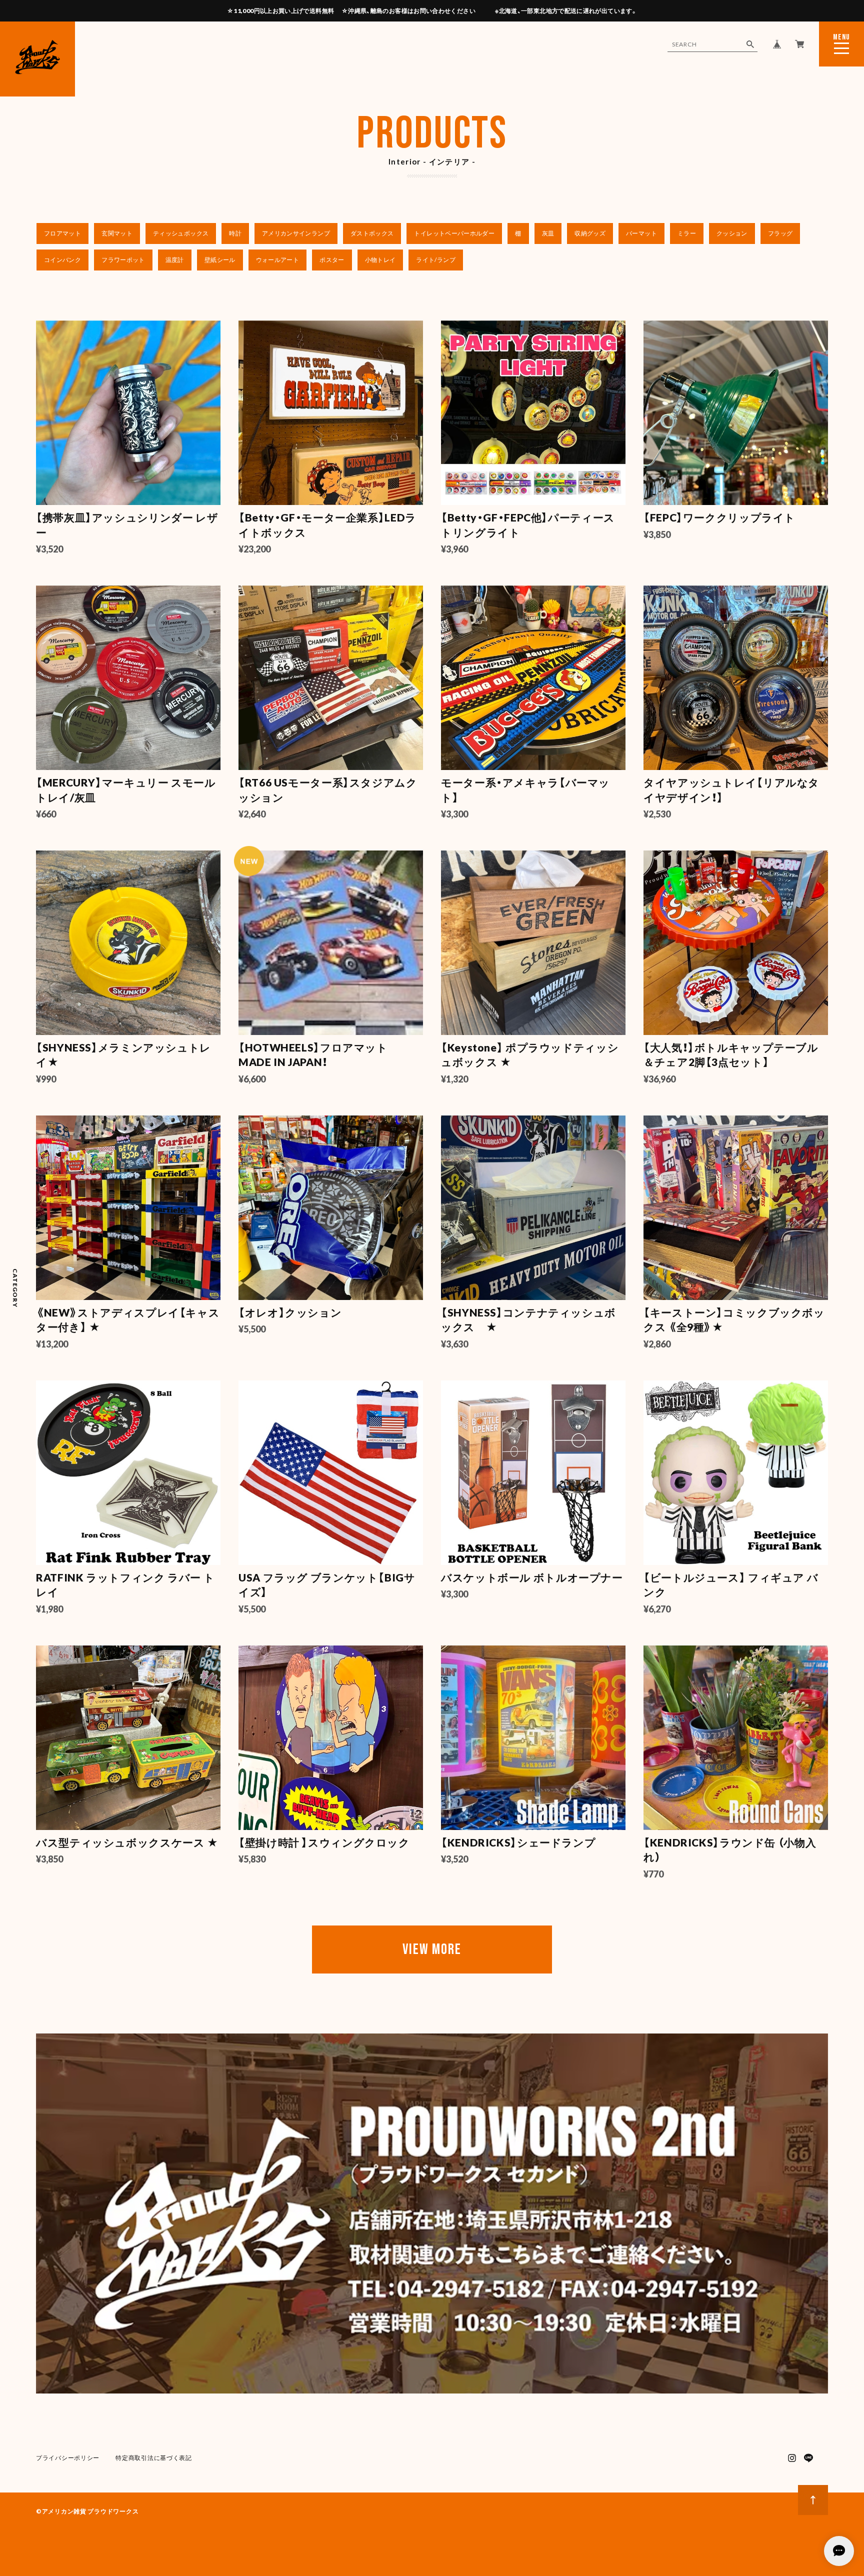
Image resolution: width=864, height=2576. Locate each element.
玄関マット (117, 233)
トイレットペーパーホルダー (454, 233)
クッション (732, 233)
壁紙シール (220, 260)
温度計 (175, 260)
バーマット (641, 233)
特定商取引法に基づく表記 (154, 2458)
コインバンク (62, 260)
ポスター (332, 260)
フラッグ (780, 233)
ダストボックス (372, 233)
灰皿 (548, 233)
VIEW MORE (432, 1949)
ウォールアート (278, 260)
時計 (235, 233)
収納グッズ (590, 233)
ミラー (687, 233)
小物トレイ (380, 260)
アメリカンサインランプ (296, 233)
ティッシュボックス (181, 233)
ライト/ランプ (436, 260)
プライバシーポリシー (68, 2458)
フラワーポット (123, 260)
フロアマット (62, 233)
